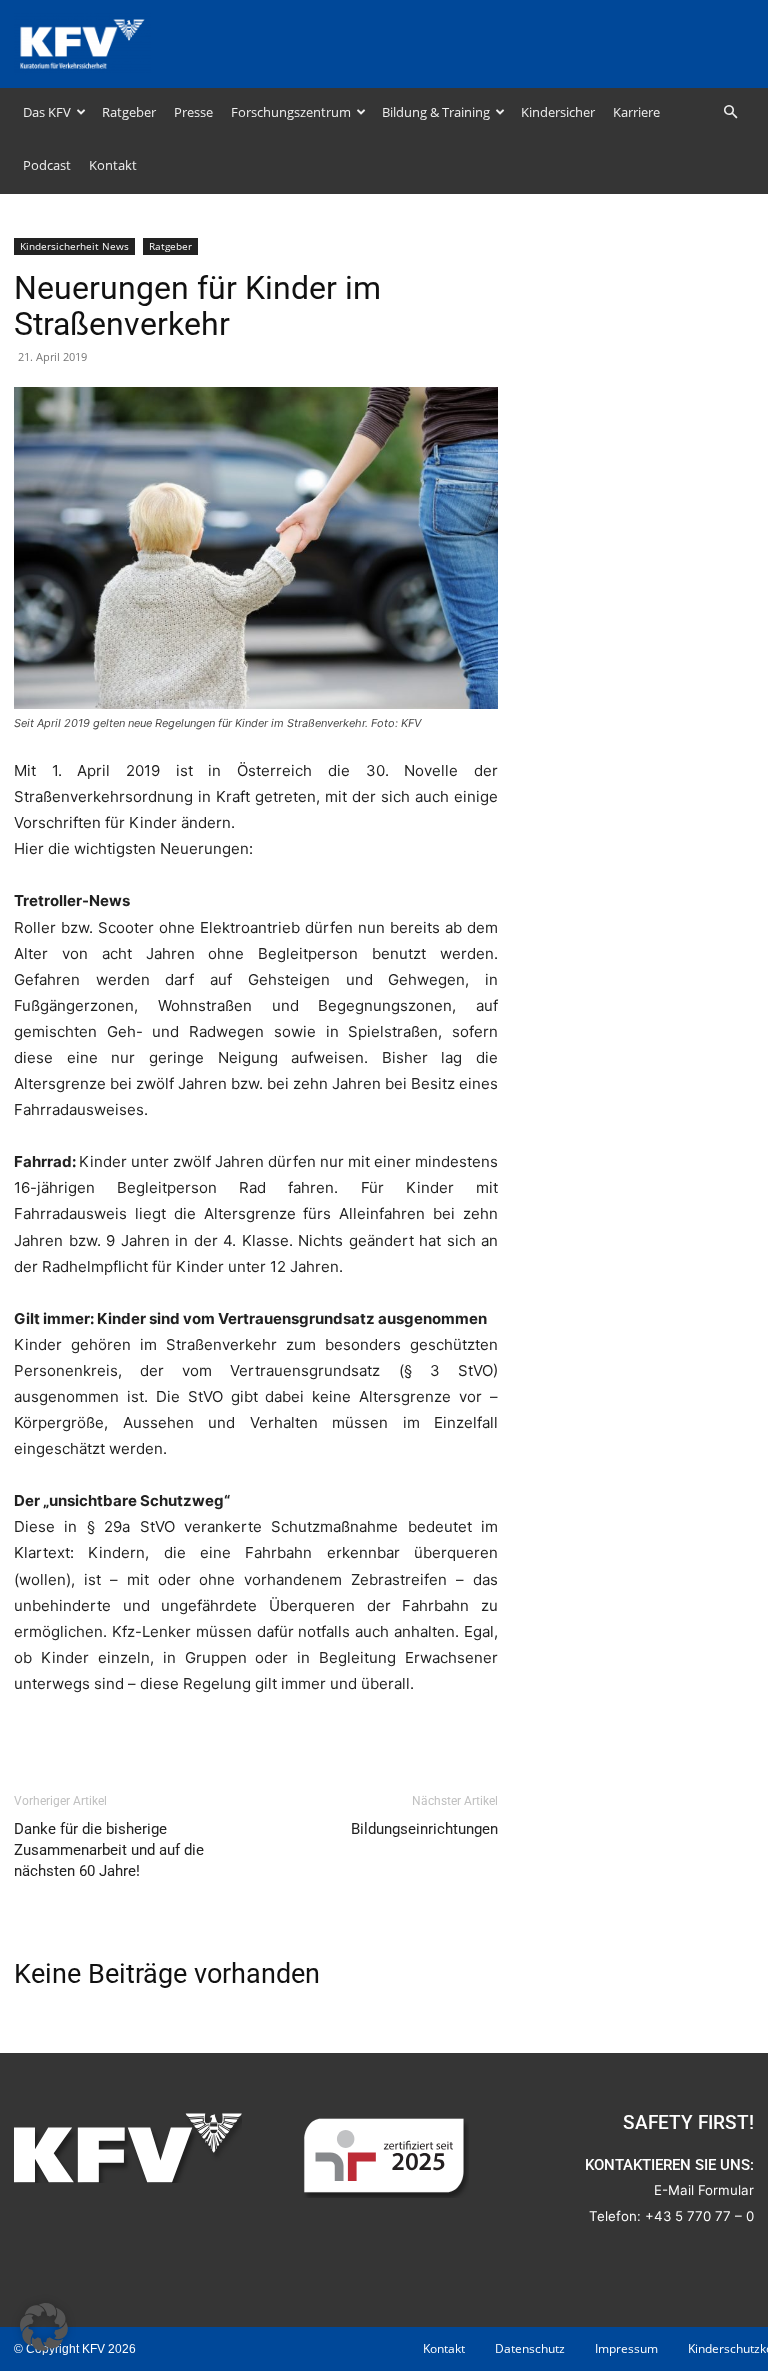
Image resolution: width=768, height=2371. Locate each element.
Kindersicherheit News (74, 246)
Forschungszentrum (291, 112)
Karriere (636, 112)
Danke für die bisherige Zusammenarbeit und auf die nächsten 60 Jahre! (109, 1850)
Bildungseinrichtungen (424, 1829)
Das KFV (47, 112)
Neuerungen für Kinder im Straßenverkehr (197, 306)
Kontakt (113, 165)
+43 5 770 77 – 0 (699, 2216)
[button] (730, 112)
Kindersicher (558, 112)
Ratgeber (129, 112)
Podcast (47, 165)
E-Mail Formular (704, 2190)
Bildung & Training (436, 112)
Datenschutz (530, 2348)
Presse (193, 112)
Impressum (626, 2348)
